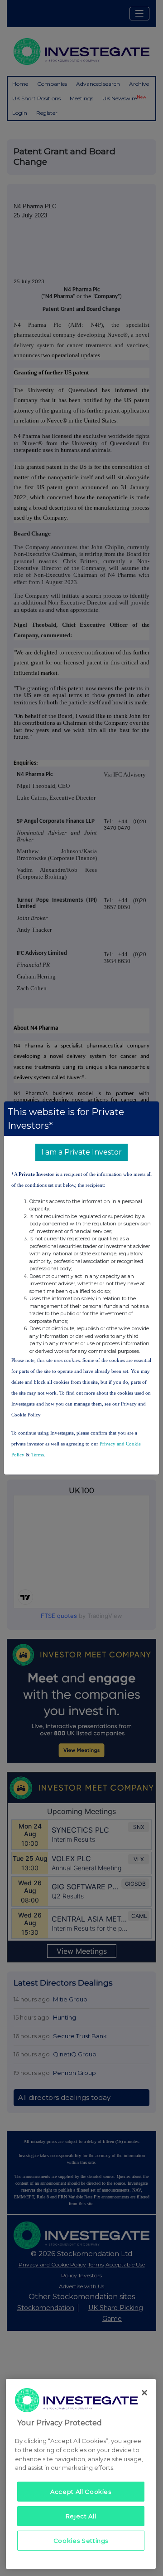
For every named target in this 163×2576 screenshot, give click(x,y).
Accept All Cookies (81, 2492)
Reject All (81, 2516)
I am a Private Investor (81, 1152)
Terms (38, 1455)
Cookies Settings (81, 2541)
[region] (81, 2474)
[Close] (144, 2393)
